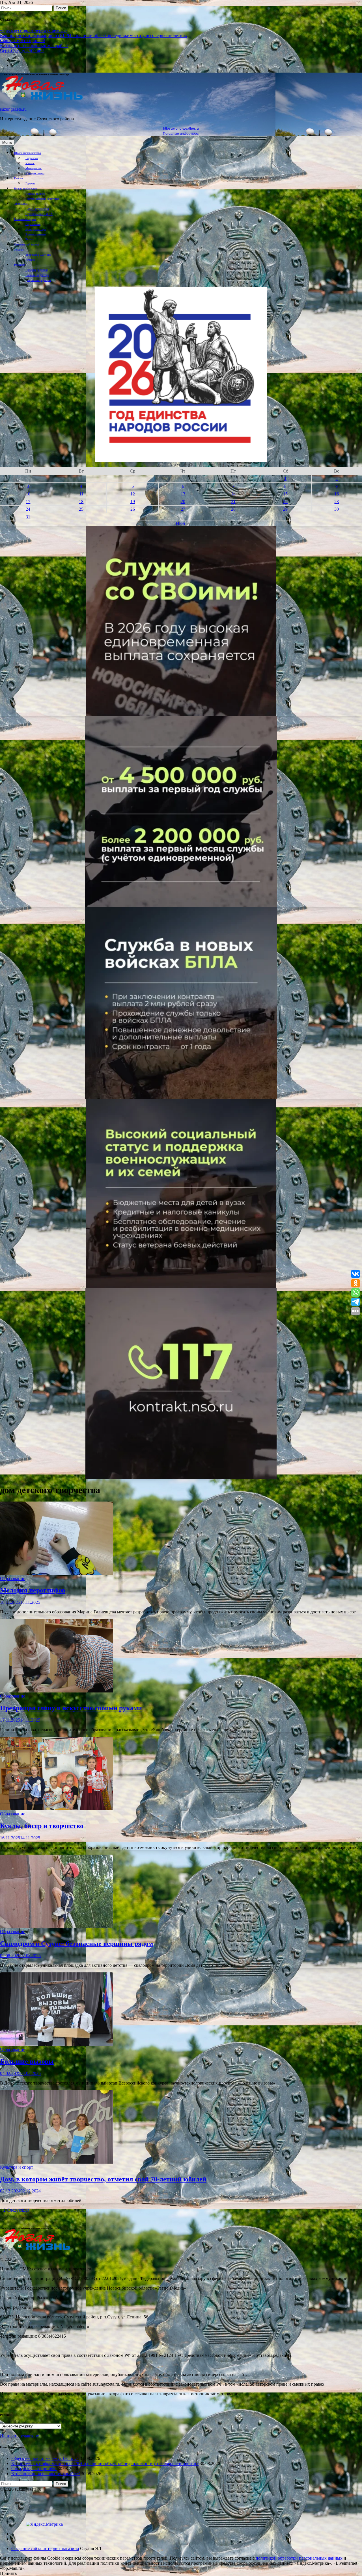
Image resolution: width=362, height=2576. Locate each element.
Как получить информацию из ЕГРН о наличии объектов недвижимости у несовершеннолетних (94, 35)
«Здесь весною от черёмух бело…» (34, 30)
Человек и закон (35, 194)
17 (28, 502)
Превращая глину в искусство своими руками (71, 1708)
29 (285, 509)
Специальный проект (27, 244)
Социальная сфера (25, 219)
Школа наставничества (27, 153)
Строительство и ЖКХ (39, 214)
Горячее (30, 183)
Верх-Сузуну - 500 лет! (22, 51)
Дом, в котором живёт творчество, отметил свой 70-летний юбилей (103, 2179)
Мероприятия (34, 168)
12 (133, 494)
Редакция (20, 265)
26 (133, 509)
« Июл (179, 523)
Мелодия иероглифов (33, 1590)
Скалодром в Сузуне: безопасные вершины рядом (77, 1944)
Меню (7, 142)
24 (28, 509)
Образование (33, 224)
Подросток (32, 158)
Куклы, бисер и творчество (42, 1826)
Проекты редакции (36, 270)
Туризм (30, 239)
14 (233, 494)
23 (337, 502)
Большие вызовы (27, 2061)
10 (28, 494)
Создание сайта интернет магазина (45, 2548)
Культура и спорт (36, 229)
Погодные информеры (181, 134)
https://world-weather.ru (181, 129)
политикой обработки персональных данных (299, 2558)
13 (183, 494)
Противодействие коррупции (42, 199)
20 (183, 502)
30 (337, 509)
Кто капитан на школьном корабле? (34, 46)
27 (183, 509)
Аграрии (30, 260)
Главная (19, 178)
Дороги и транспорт (37, 209)
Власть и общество (25, 189)
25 (81, 509)
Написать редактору (37, 275)
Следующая (18, 2210)
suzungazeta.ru (13, 109)
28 (233, 509)
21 (233, 502)
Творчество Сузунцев (38, 255)
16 (337, 494)
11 (81, 494)
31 (28, 517)
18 (81, 502)
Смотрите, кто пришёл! (23, 41)
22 (285, 502)
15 (285, 494)
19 (133, 502)
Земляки (19, 250)
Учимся (30, 163)
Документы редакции (38, 280)
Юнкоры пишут (35, 173)
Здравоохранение (35, 234)
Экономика (21, 204)
